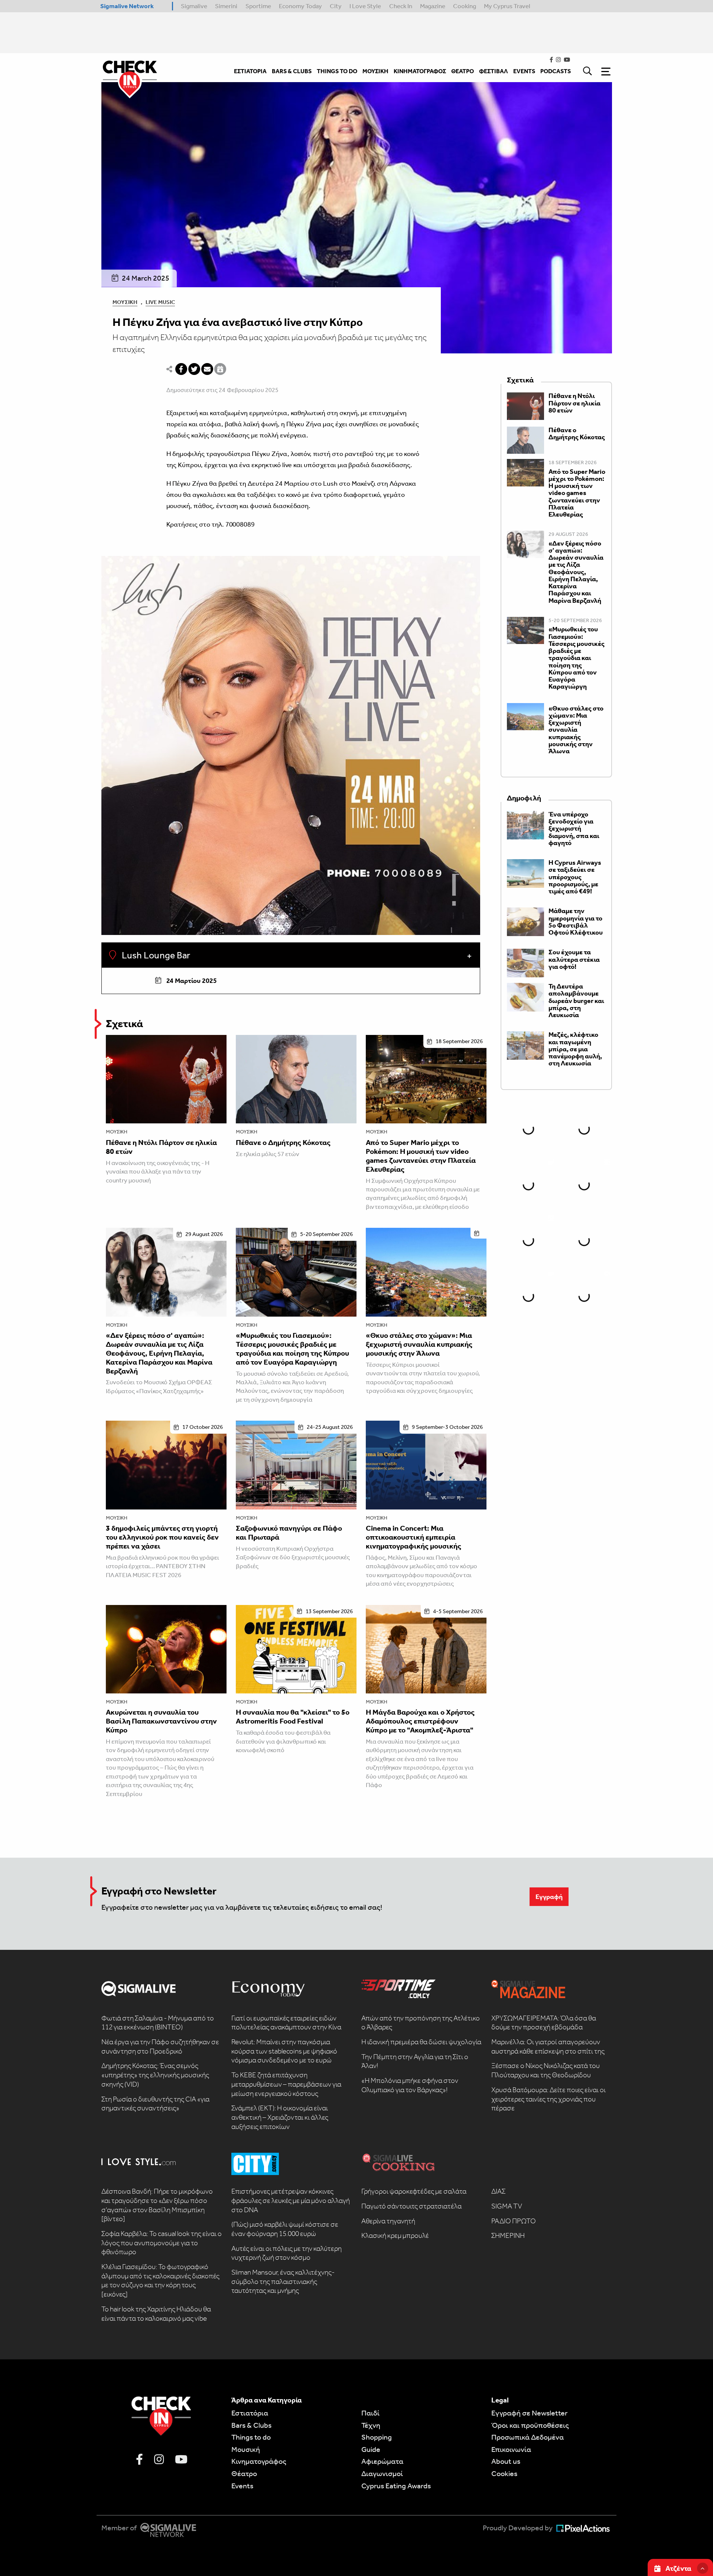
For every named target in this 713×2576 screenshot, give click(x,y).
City (336, 6)
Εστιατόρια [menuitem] (250, 71)
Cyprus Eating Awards (396, 2486)
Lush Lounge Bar (155, 955)
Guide (371, 2449)
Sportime (258, 6)
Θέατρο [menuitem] (463, 71)
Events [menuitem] (524, 71)
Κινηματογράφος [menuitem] (420, 71)
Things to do (251, 2437)
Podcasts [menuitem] (556, 71)
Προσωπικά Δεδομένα (528, 2437)
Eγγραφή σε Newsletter (529, 2413)
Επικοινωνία (511, 2449)
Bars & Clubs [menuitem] (292, 71)
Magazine (433, 6)
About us (506, 2461)
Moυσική (246, 2449)
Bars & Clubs (251, 2425)
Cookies (504, 2473)
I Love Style (365, 6)
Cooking (465, 6)
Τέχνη (371, 2425)
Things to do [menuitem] (337, 71)
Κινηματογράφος (259, 2461)
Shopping (377, 2437)
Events (242, 2486)
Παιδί (370, 2413)
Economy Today (300, 6)
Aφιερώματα (382, 2461)
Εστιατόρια (250, 2413)
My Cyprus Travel (507, 6)
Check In (401, 6)
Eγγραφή (549, 1897)
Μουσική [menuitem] (375, 71)
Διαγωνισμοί (382, 2473)
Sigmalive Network (127, 6)
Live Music (160, 302)
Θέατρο (244, 2473)
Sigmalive (194, 6)
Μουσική (125, 302)
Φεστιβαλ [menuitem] (494, 71)
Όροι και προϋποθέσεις (530, 2425)
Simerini (226, 6)
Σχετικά (124, 1024)
